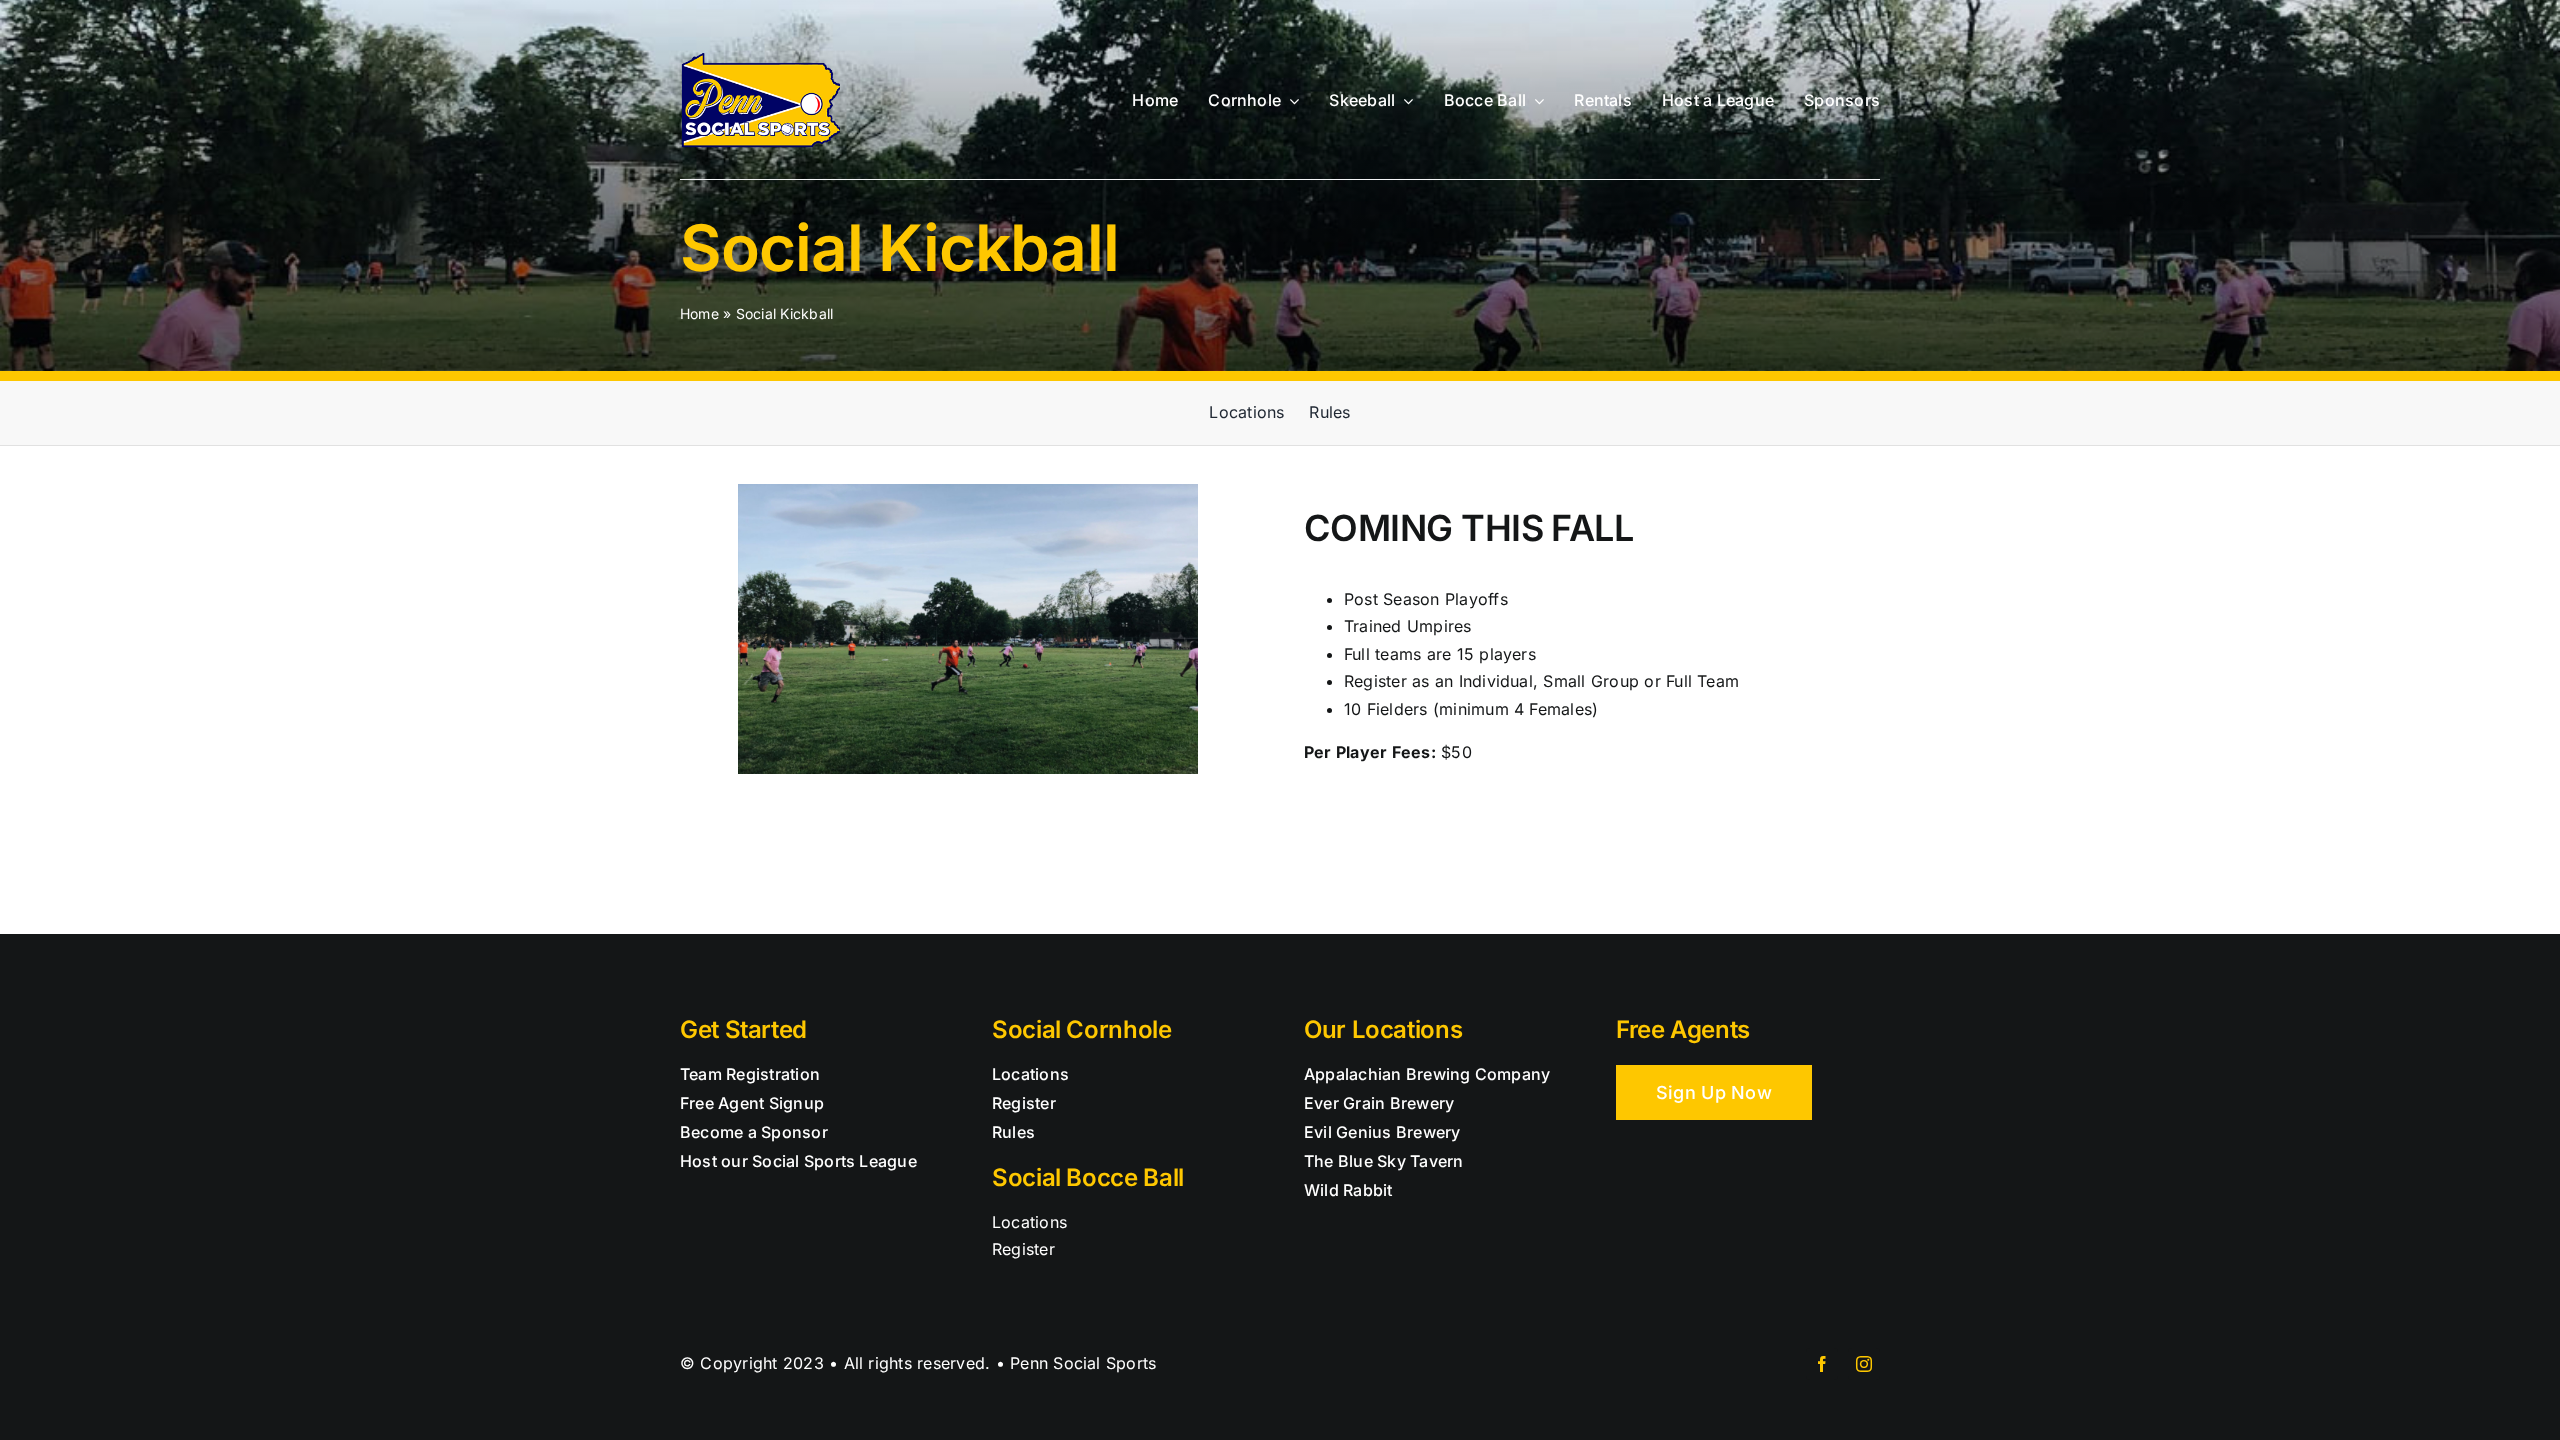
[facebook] (1822, 1364)
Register (1023, 1249)
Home (699, 313)
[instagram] (1864, 1364)
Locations (1029, 1222)
